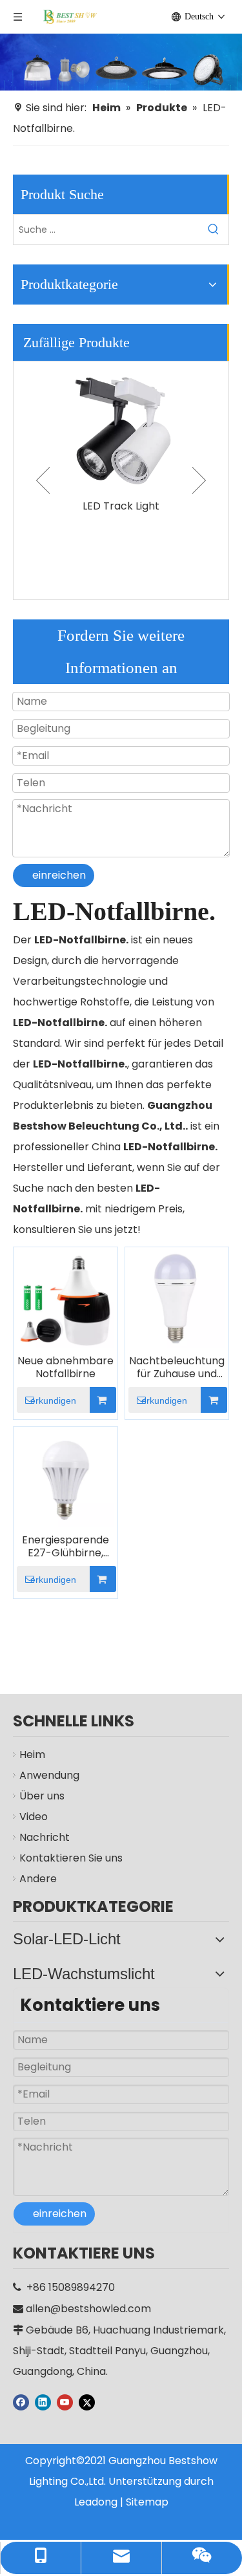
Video (34, 1817)
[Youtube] (65, 2402)
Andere (38, 1879)
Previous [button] (43, 480)
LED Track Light (121, 506)
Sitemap (147, 2502)
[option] (121, 439)
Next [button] (199, 480)
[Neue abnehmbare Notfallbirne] (66, 1299)
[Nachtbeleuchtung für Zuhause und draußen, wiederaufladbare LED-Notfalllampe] (177, 1299)
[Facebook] (21, 2402)
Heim (32, 1755)
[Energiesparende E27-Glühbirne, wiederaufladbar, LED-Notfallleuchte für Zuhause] (66, 1478)
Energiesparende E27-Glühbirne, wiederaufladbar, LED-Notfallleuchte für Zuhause (66, 1547)
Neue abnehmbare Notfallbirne (66, 1368)
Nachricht (45, 1837)
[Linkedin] (43, 2402)
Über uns (42, 1796)
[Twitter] (87, 2402)
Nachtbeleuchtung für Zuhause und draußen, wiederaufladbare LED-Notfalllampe (177, 1368)
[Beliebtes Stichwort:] (214, 230)
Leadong (96, 2502)
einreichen (59, 875)
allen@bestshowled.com (88, 2309)
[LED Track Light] (121, 427)
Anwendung (49, 1775)
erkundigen (53, 1401)
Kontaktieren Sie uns (71, 1858)
